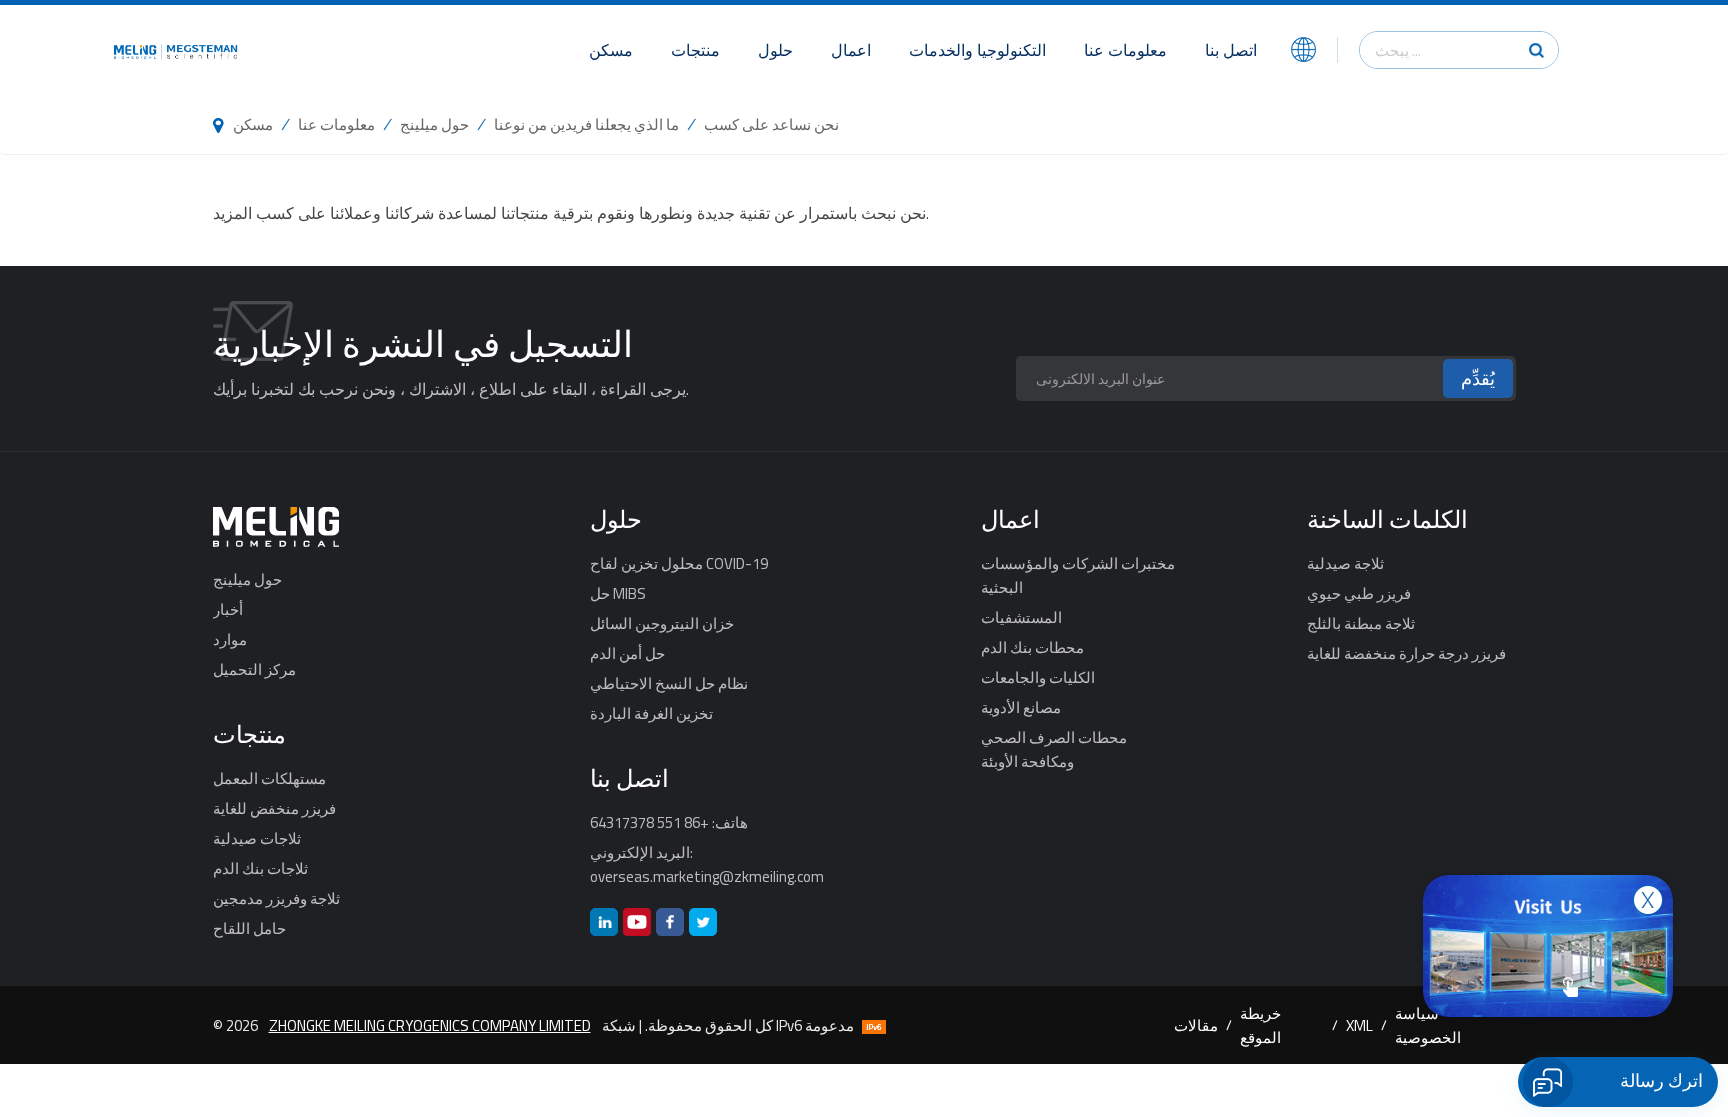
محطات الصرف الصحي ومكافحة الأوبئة (1054, 749)
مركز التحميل (254, 669)
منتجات (695, 50)
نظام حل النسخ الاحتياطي (669, 683)
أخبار (228, 609)
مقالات (1196, 1025)
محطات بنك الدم (1032, 647)
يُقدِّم (1478, 378)
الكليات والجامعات (1038, 677)
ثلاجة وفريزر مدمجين (276, 898)
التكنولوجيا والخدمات (977, 50)
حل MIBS (618, 593)
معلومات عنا (1125, 50)
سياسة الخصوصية (1428, 1025)
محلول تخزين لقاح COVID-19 (679, 563)
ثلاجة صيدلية (1345, 563)
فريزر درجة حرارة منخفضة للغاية (1406, 653)
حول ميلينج (434, 124)
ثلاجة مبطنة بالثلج (1361, 623)
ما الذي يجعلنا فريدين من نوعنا (586, 124)
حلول (775, 50)
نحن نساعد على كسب (771, 124)
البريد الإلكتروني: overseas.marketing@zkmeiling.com (707, 864)
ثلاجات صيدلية (257, 838)
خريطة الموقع (1260, 1025)
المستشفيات (1021, 617)
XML (1359, 1025)
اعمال (851, 50)
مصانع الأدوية (1021, 707)
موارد (230, 639)
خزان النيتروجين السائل (662, 623)
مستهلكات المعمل (269, 778)
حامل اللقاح (249, 928)
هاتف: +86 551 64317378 (669, 822)
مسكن (611, 50)
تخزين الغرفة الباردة (651, 713)
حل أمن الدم (627, 653)
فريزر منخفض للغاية (274, 808)
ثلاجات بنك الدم (260, 868)
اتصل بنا (1231, 50)
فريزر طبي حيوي (1359, 593)
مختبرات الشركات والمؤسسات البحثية (1078, 575)
